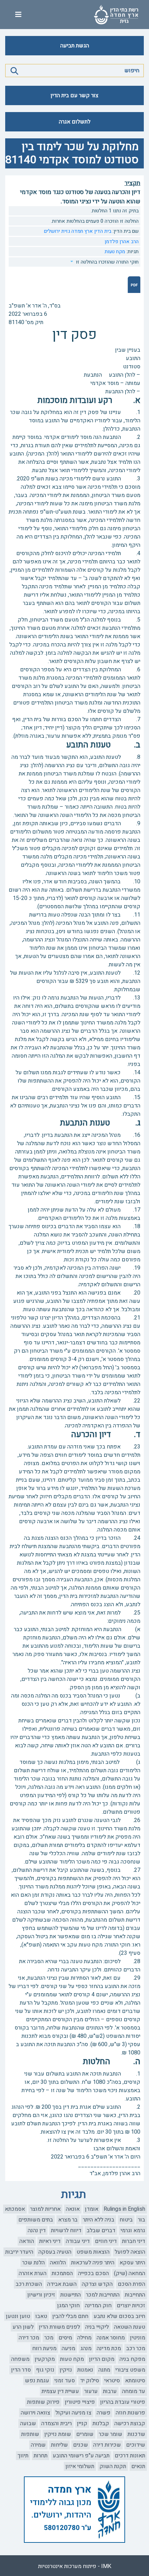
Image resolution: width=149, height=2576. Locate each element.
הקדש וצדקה (97, 2284)
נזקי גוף (45, 2370)
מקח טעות (115, 252)
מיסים (65, 2338)
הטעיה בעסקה (55, 2252)
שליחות (59, 2445)
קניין (82, 2423)
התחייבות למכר (103, 2295)
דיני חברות (134, 2241)
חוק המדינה (98, 2306)
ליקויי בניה (97, 2327)
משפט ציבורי (130, 2370)
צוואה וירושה (36, 2413)
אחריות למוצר (45, 2209)
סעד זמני (65, 2381)
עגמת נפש (37, 2381)
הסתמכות (62, 2273)
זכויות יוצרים (131, 2306)
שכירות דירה (107, 2445)
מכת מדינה (109, 2348)
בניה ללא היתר (99, 2220)
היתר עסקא (132, 2263)
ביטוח (126, 2220)
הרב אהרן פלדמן (122, 242)
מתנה (104, 2370)
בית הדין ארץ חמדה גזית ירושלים (78, 231)
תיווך (23, 2456)
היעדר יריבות (19, 2252)
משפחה (20, 2359)
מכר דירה (29, 2338)
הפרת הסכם (132, 2284)
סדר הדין (21, 2370)
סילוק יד (90, 2381)
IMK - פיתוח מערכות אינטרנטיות (75, 2566)
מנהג (86, 2348)
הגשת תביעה (75, 46)
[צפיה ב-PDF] (134, 284)
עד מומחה (134, 2391)
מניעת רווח (44, 2348)
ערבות (110, 2391)
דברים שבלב (101, 2230)
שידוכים (136, 2445)
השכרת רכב (29, 2284)
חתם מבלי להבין (70, 2316)
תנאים (138, 2466)
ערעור (91, 2391)
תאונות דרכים (130, 2456)
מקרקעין (45, 2359)
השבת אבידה (62, 2284)
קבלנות (101, 2423)
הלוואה (58, 2263)
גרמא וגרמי (133, 2230)
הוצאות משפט (93, 2252)
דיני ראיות (50, 2241)
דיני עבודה (78, 2241)
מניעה (68, 2348)
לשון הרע (23, 2327)
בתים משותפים (36, 2220)
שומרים (85, 2434)
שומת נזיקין (58, 2434)
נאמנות (85, 2370)
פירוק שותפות (43, 2402)
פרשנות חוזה (130, 2413)
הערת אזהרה (33, 2273)
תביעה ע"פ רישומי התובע (81, 2456)
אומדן (92, 2209)
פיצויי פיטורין (80, 2402)
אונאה (73, 2209)
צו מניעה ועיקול (73, 2413)
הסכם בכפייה (93, 2273)
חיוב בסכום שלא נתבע (119, 2316)
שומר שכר (111, 2434)
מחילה (84, 2338)
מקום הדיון (102, 2359)
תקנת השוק (113, 2466)
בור (142, 2220)
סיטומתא (135, 2381)
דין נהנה (37, 2230)
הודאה (27, 2241)
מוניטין (138, 2338)
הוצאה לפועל (130, 2252)
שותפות (30, 2434)
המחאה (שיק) (130, 2273)
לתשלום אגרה (75, 122)
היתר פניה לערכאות (93, 2263)
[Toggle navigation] (18, 15)
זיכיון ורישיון (41, 2295)
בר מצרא (68, 2220)
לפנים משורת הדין (59, 2327)
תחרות (41, 2456)
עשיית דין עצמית (60, 2391)
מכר (49, 2338)
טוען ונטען (18, 2316)
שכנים (81, 2445)
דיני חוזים (106, 2241)
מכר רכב (136, 2348)
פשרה (104, 2413)
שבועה (28, 2423)
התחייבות (135, 2295)
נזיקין (66, 2370)
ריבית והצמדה (56, 2423)
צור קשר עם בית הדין (74, 95)
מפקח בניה (132, 2359)
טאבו (41, 2316)
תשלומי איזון (80, 2466)
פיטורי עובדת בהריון (123, 2402)
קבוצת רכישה (130, 2423)
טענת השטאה (130, 2327)
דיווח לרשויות (66, 2230)
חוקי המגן (68, 2306)
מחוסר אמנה (111, 2338)
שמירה (38, 2445)
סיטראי (112, 2381)
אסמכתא (15, 2209)
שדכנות (136, 2434)
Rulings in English (124, 2209)
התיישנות (71, 2295)
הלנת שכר (33, 2263)
